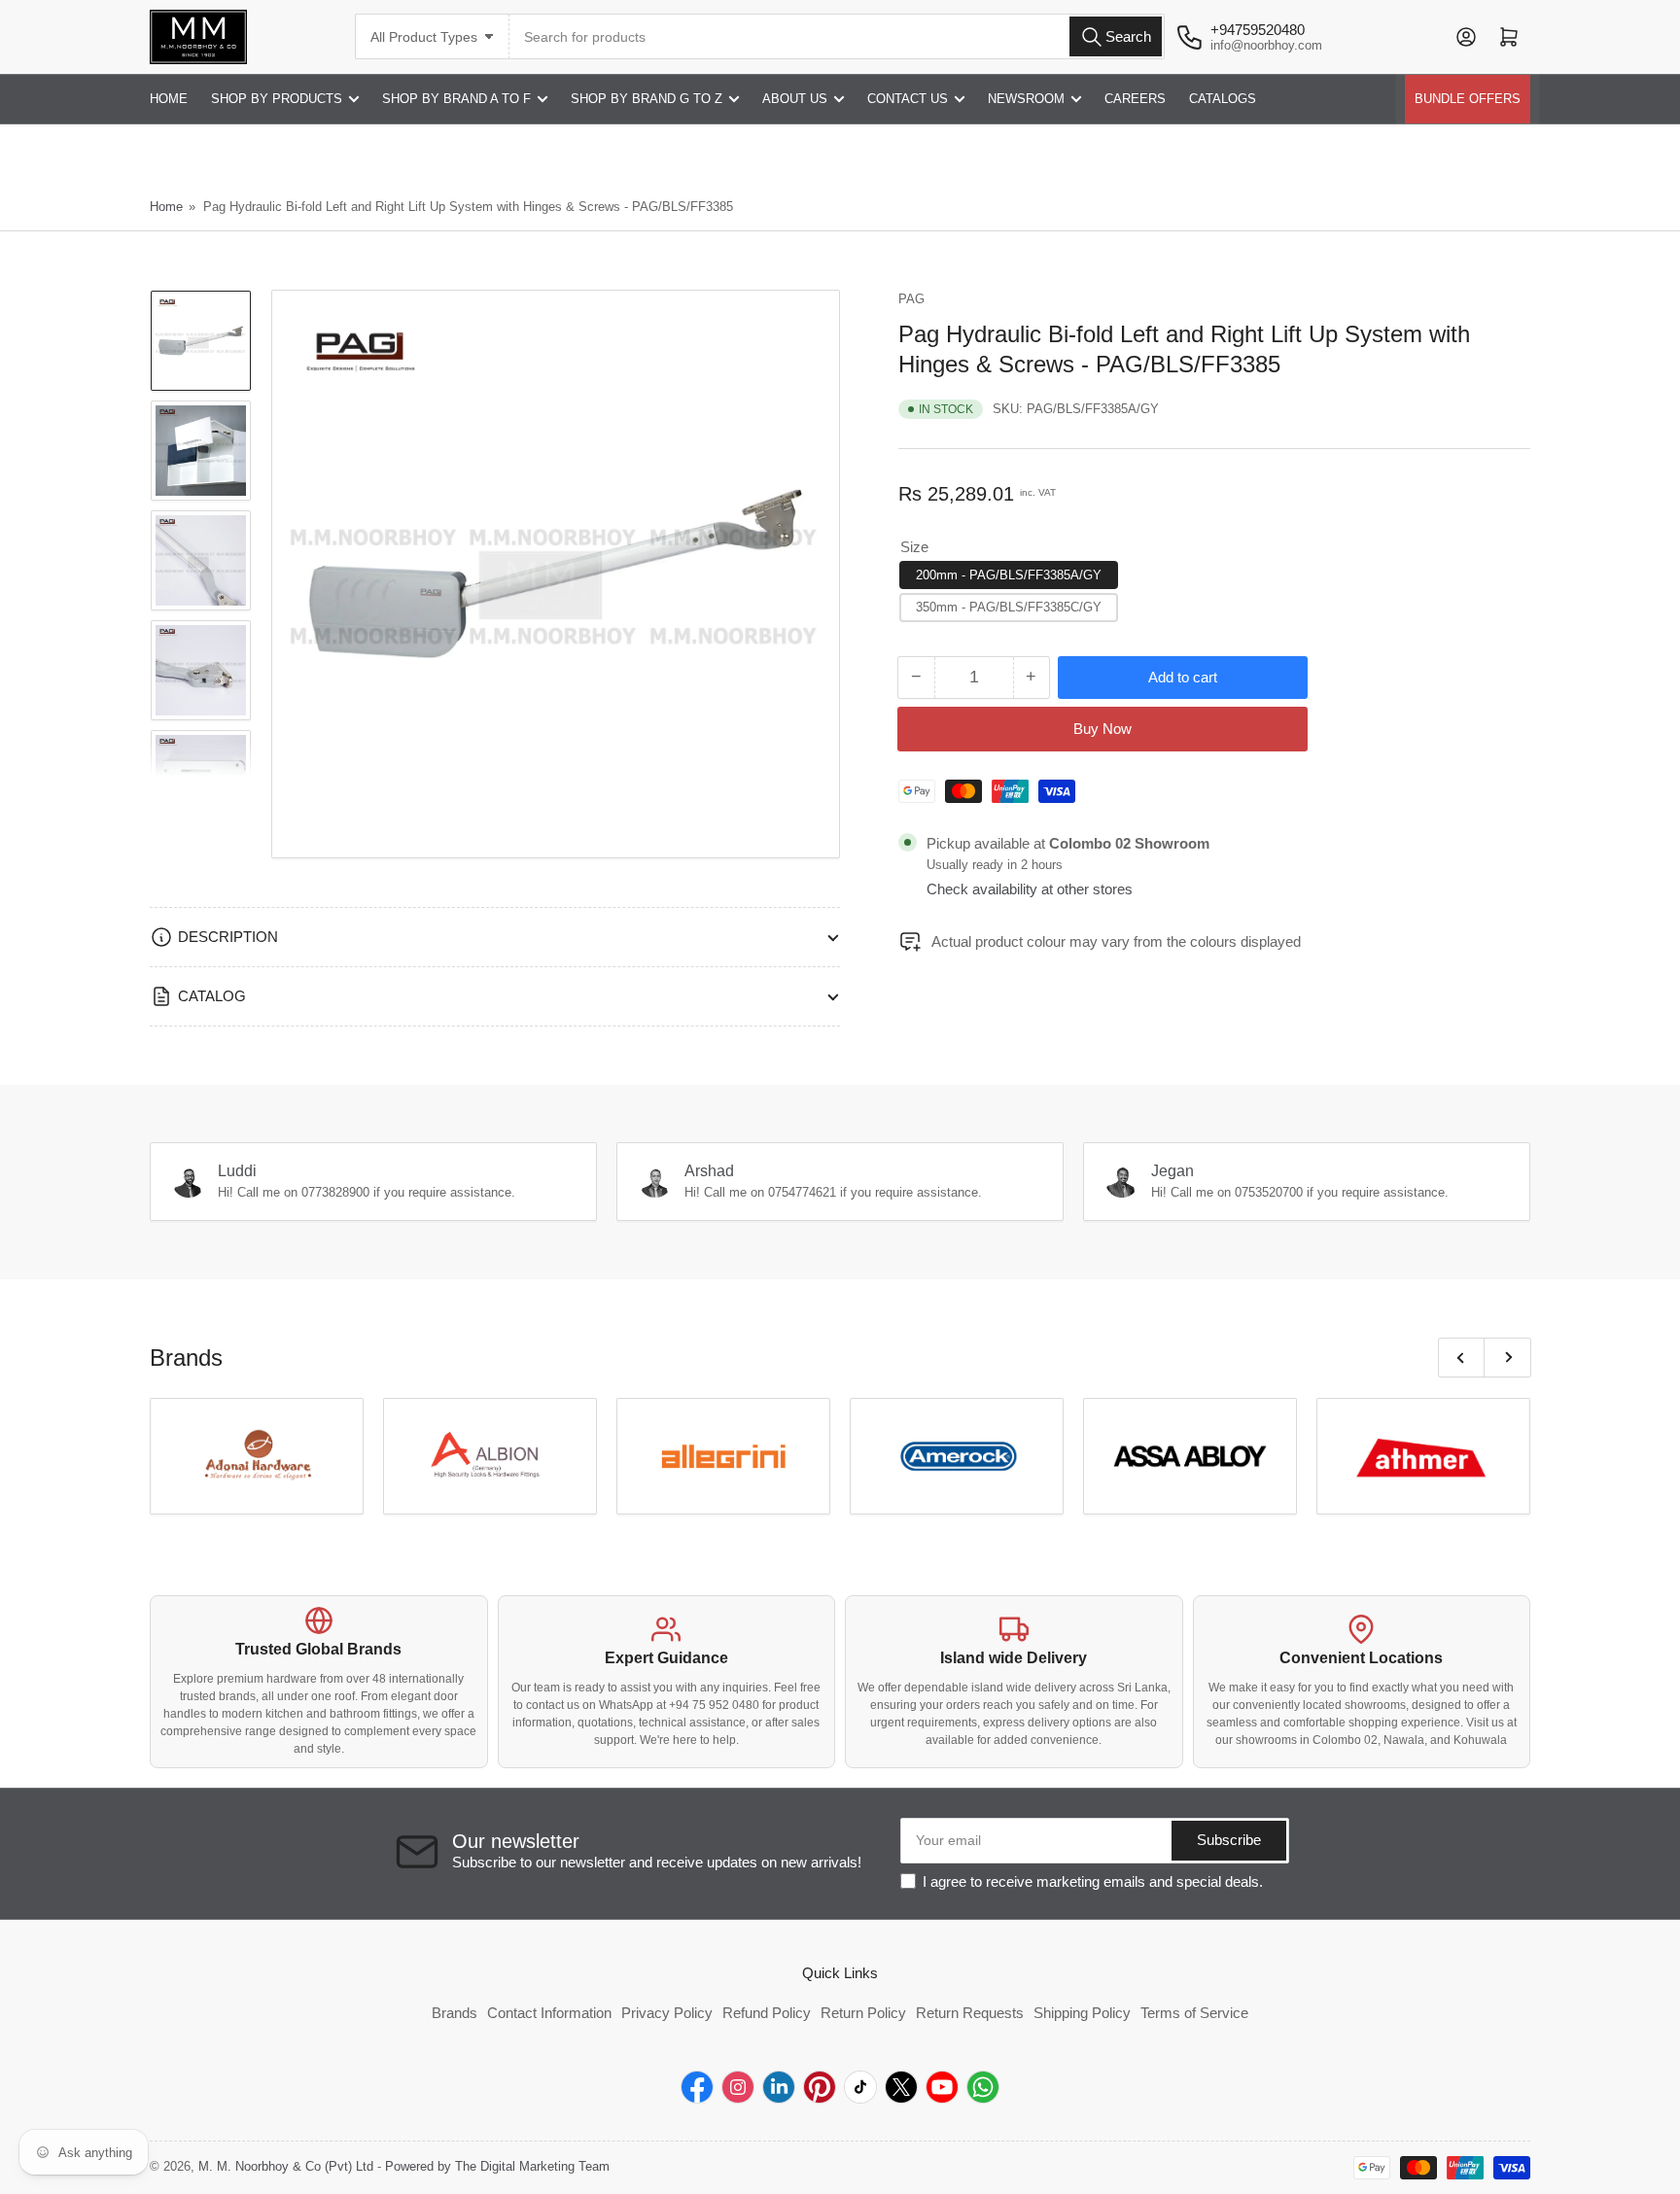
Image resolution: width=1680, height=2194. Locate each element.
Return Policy (863, 2013)
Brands (455, 2013)
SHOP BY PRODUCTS (277, 99)
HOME (169, 99)
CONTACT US (908, 99)
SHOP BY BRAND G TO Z (647, 99)
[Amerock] (957, 1456)
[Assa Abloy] (1190, 1456)
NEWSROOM (1026, 99)
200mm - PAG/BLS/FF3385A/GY (1009, 575)
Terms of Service (1194, 2013)
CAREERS (1135, 99)
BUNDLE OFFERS (1468, 99)
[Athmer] (1423, 1456)
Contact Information (549, 2013)
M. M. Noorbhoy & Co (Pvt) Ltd (286, 2166)
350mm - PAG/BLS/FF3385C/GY (1009, 607)
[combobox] (837, 36)
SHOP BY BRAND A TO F (456, 99)
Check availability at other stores (1030, 889)
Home (166, 207)
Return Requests (970, 2013)
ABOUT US (795, 99)
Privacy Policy (667, 2013)
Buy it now (1102, 730)
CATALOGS (1223, 99)
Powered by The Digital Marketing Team (497, 2166)
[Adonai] (257, 1456)
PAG (911, 299)
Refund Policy (767, 2013)
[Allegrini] (723, 1456)
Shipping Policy (1082, 2013)
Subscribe (1229, 1840)
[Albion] (490, 1456)
